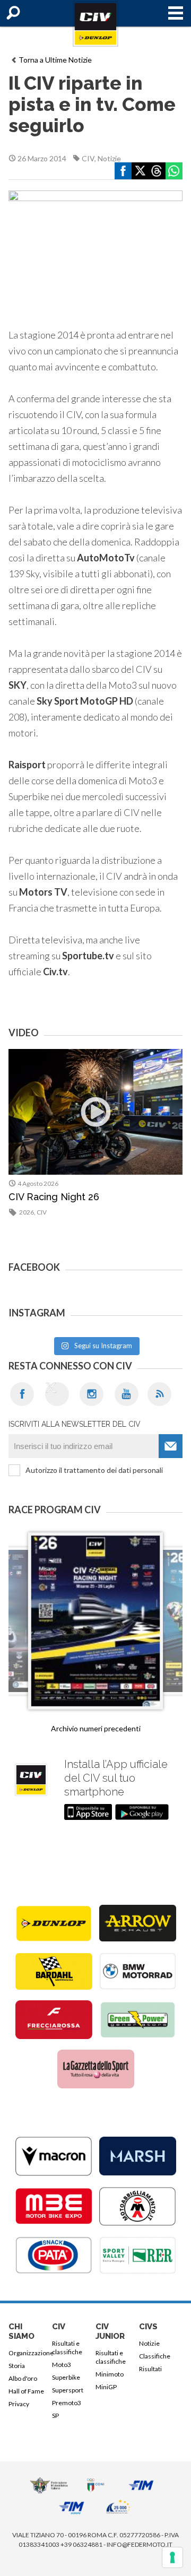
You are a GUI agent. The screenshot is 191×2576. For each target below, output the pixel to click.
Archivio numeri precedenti (96, 1728)
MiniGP (106, 2387)
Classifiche (155, 2356)
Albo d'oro (23, 2378)
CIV (88, 158)
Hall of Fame (26, 2391)
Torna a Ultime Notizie (55, 60)
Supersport (68, 2390)
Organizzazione (28, 2353)
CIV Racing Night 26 (54, 1197)
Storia (17, 2366)
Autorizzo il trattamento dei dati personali (94, 1470)
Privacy (19, 2404)
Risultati (150, 2369)
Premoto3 (67, 2403)
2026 (27, 1212)
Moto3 (62, 2365)
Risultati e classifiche (67, 2348)
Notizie (109, 158)
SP (55, 2415)
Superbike (66, 2377)
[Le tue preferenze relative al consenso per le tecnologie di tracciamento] (172, 2557)
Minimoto (110, 2374)
